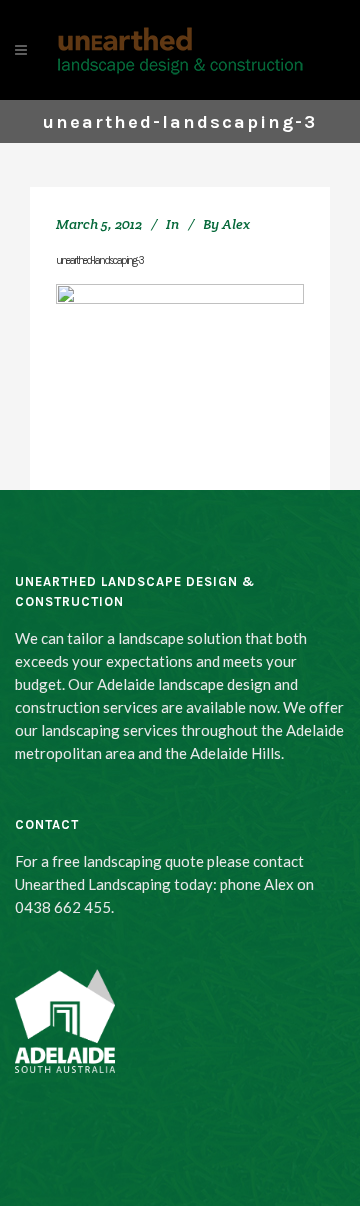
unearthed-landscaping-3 (99, 260)
